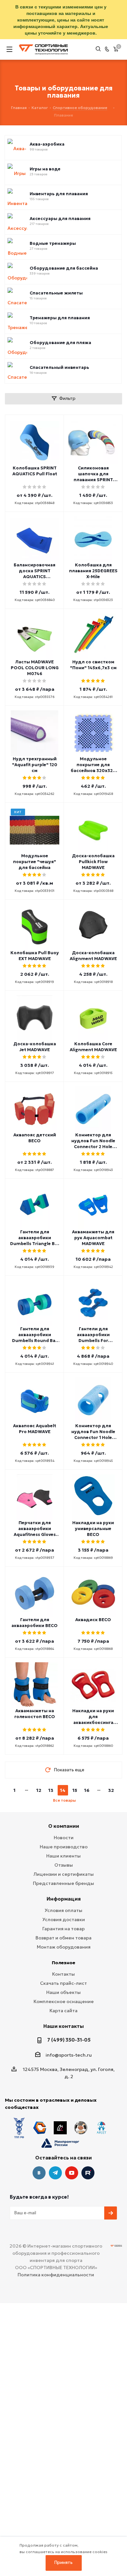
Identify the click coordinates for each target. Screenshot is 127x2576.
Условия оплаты (63, 1910)
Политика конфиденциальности (56, 2275)
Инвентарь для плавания (59, 194)
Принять (63, 2562)
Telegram (55, 2173)
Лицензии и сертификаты (64, 1874)
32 (111, 1790)
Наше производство (64, 1847)
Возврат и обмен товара (63, 1938)
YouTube (72, 2173)
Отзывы (64, 1865)
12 (39, 1790)
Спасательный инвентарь (59, 368)
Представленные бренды (63, 1883)
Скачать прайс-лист (63, 1983)
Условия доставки (64, 1920)
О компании (64, 1826)
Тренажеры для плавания (60, 318)
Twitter (88, 2173)
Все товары (64, 1800)
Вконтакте (39, 2173)
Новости (64, 1838)
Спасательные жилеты (56, 293)
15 (75, 1790)
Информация (64, 1899)
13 (51, 1790)
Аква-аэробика (47, 144)
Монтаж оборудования (64, 1947)
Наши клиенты (63, 1856)
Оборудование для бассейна (64, 268)
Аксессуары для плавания (60, 219)
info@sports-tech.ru (69, 2055)
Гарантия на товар (63, 1929)
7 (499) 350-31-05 (69, 2040)
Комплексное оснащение (64, 2001)
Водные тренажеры (53, 244)
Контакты (63, 1974)
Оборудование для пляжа (60, 343)
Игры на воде (45, 169)
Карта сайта (63, 2011)
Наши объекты (63, 1992)
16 (87, 1790)
